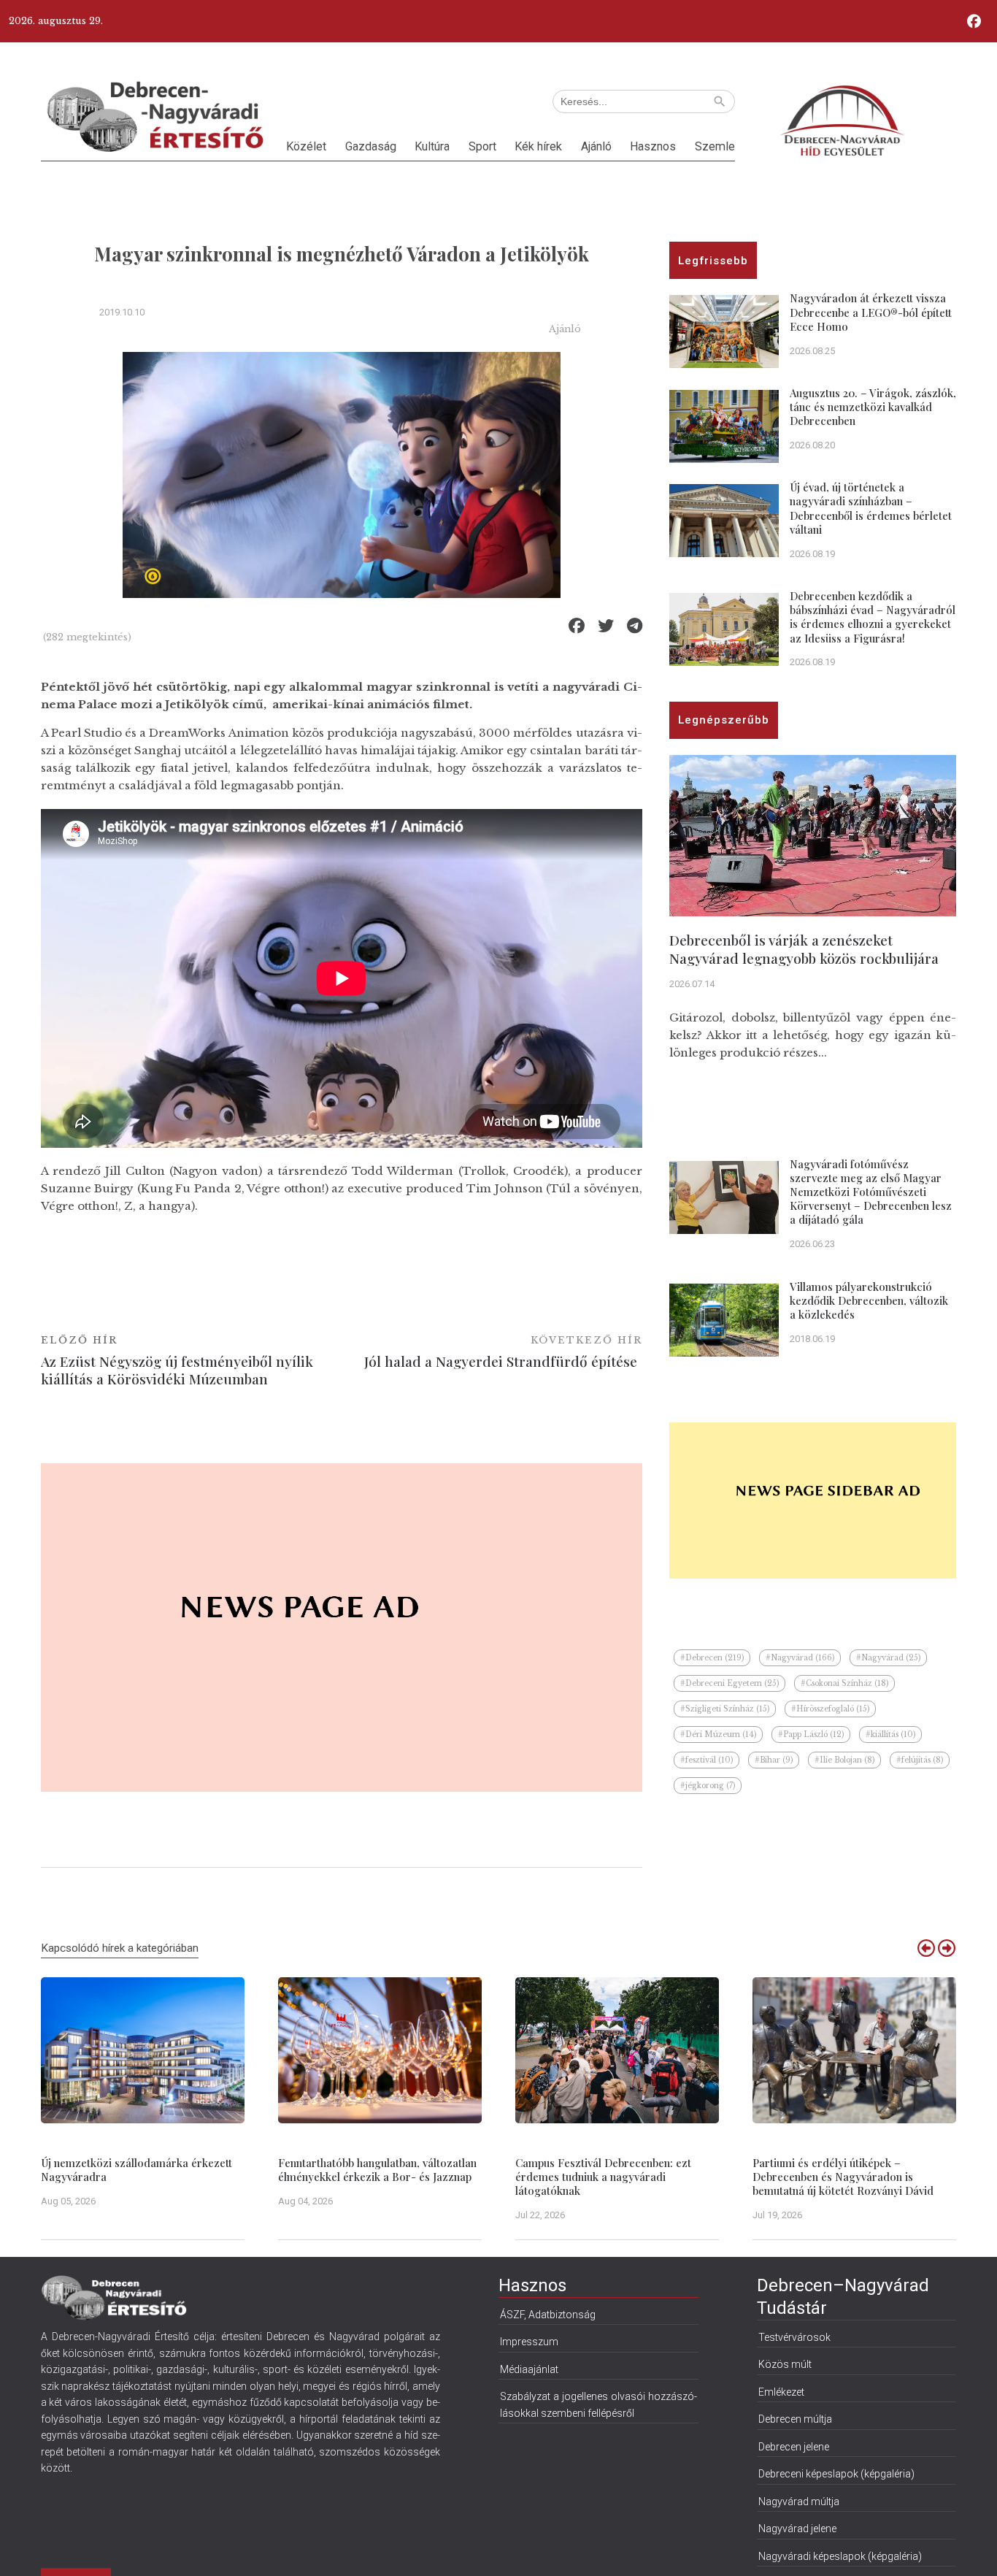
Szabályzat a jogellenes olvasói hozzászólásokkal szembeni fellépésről (598, 2404)
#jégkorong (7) (708, 1786)
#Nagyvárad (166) (800, 1658)
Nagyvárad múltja (799, 2502)
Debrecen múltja (795, 2419)
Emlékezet (781, 2392)
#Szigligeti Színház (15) (725, 1709)
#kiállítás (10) (890, 1734)
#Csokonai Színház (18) (844, 1683)
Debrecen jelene (794, 2447)
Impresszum (529, 2342)
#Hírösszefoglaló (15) (830, 1709)
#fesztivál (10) (707, 1760)
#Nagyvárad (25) (888, 1658)
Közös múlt (785, 2364)
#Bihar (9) (774, 1760)
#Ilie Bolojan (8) (844, 1760)
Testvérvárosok (794, 2337)
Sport (482, 146)
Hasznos (653, 146)
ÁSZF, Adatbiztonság (548, 2315)
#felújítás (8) (920, 1760)
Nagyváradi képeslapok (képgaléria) (840, 2556)
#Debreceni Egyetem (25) (730, 1683)
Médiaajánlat (529, 2369)
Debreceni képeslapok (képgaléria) (836, 2474)
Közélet (306, 146)
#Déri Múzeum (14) (718, 1734)
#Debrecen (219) (712, 1658)
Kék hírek (538, 146)
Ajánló (596, 146)
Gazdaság (371, 146)
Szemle (715, 146)
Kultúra (432, 146)
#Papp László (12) (811, 1734)
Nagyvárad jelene (797, 2529)
